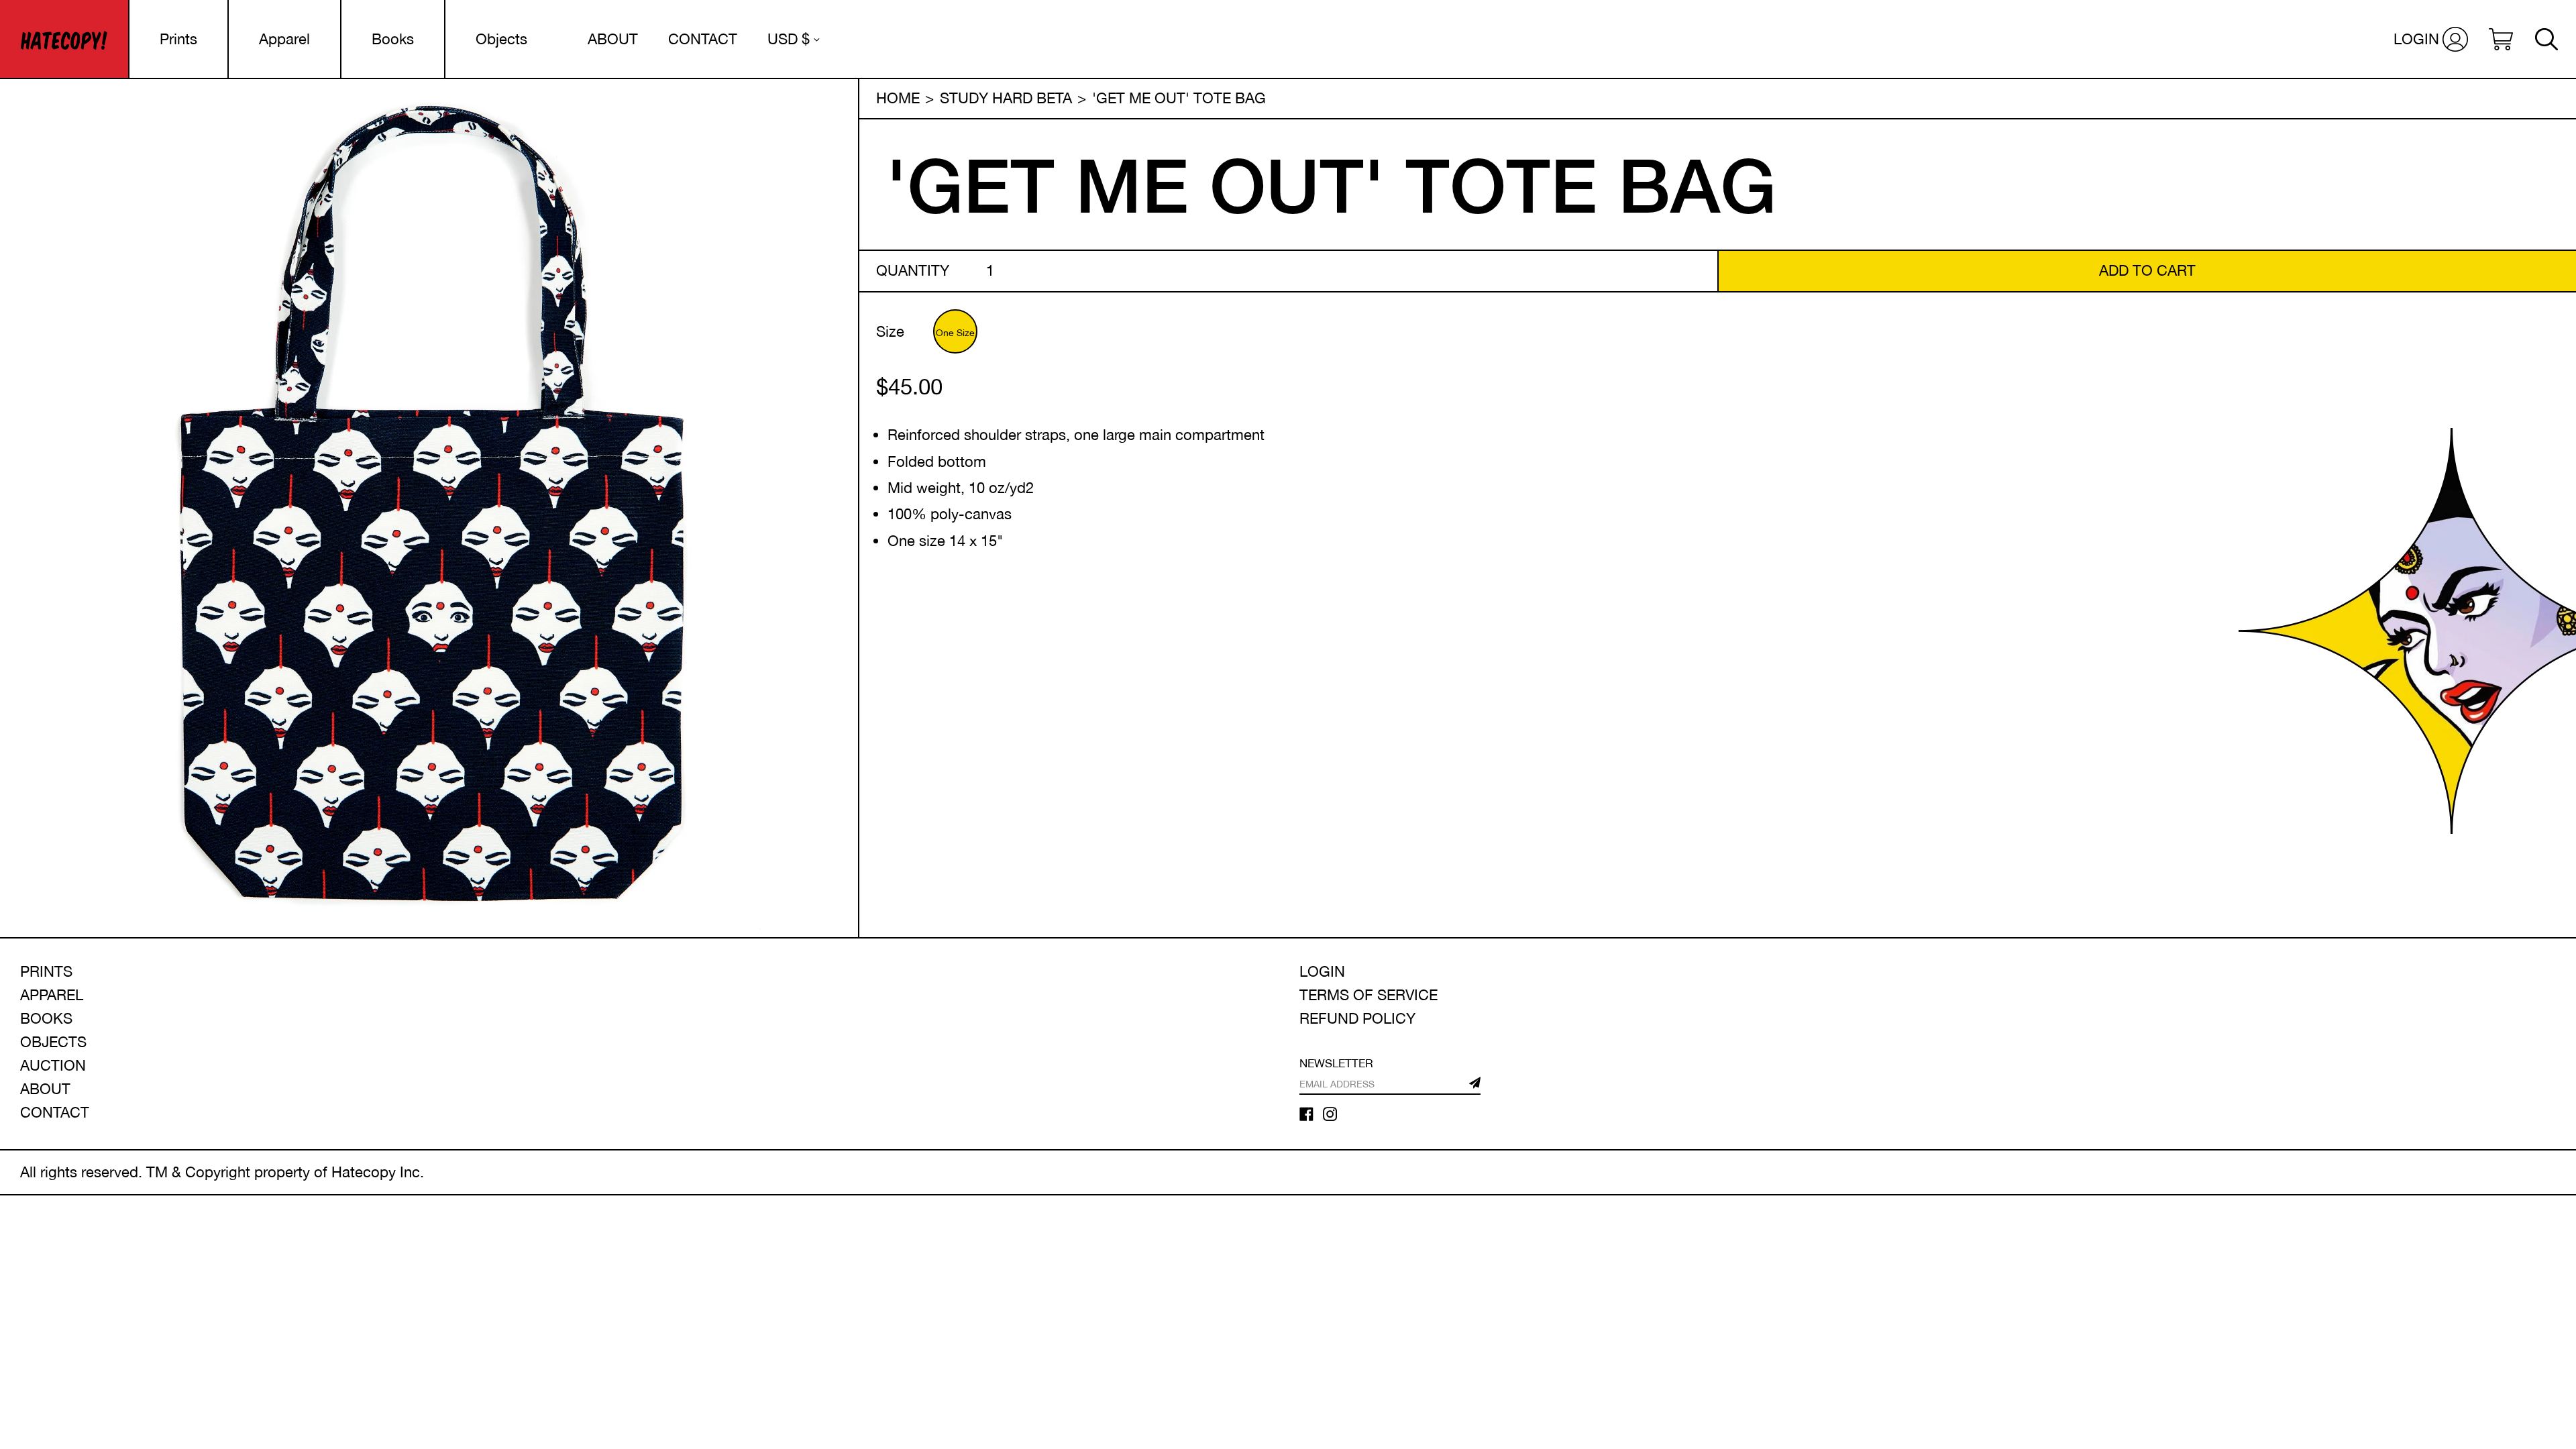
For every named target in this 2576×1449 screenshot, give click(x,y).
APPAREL (52, 995)
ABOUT (613, 39)
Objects (501, 39)
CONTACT (703, 39)
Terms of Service (1368, 995)
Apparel (284, 39)
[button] (2501, 39)
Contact (55, 1112)
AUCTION (53, 1065)
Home (898, 98)
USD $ (789, 39)
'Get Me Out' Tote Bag (1179, 98)
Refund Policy (1357, 1018)
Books (393, 39)
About (45, 1089)
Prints (178, 39)
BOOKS (46, 1018)
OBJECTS (53, 1042)
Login (1322, 971)
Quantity (913, 270)
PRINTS (46, 971)
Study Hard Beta (1006, 98)
